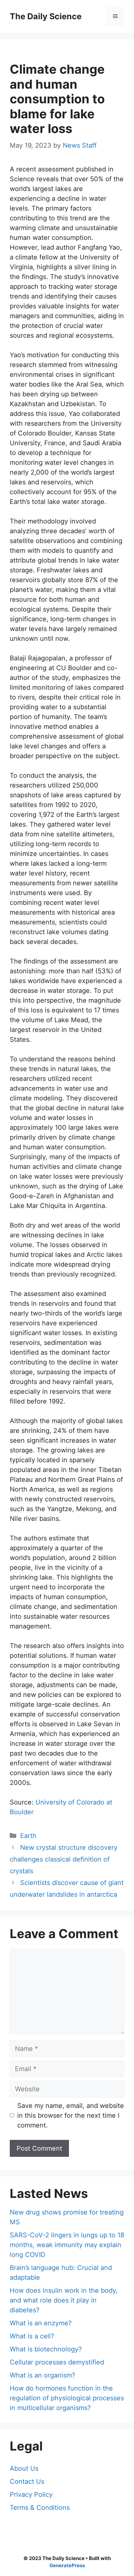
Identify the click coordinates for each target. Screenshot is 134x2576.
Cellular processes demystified (57, 2362)
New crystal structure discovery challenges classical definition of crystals (64, 1859)
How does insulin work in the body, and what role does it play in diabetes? (64, 2300)
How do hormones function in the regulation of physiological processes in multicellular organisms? (67, 2398)
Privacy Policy (31, 2495)
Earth (28, 1836)
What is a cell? (32, 2336)
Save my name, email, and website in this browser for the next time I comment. (71, 2115)
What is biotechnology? (46, 2349)
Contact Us (27, 2481)
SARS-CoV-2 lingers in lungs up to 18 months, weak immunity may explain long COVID (67, 2245)
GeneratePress (67, 2565)
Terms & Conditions (40, 2508)
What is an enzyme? (41, 2323)
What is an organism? (42, 2375)
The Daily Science (46, 16)
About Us (24, 2468)
